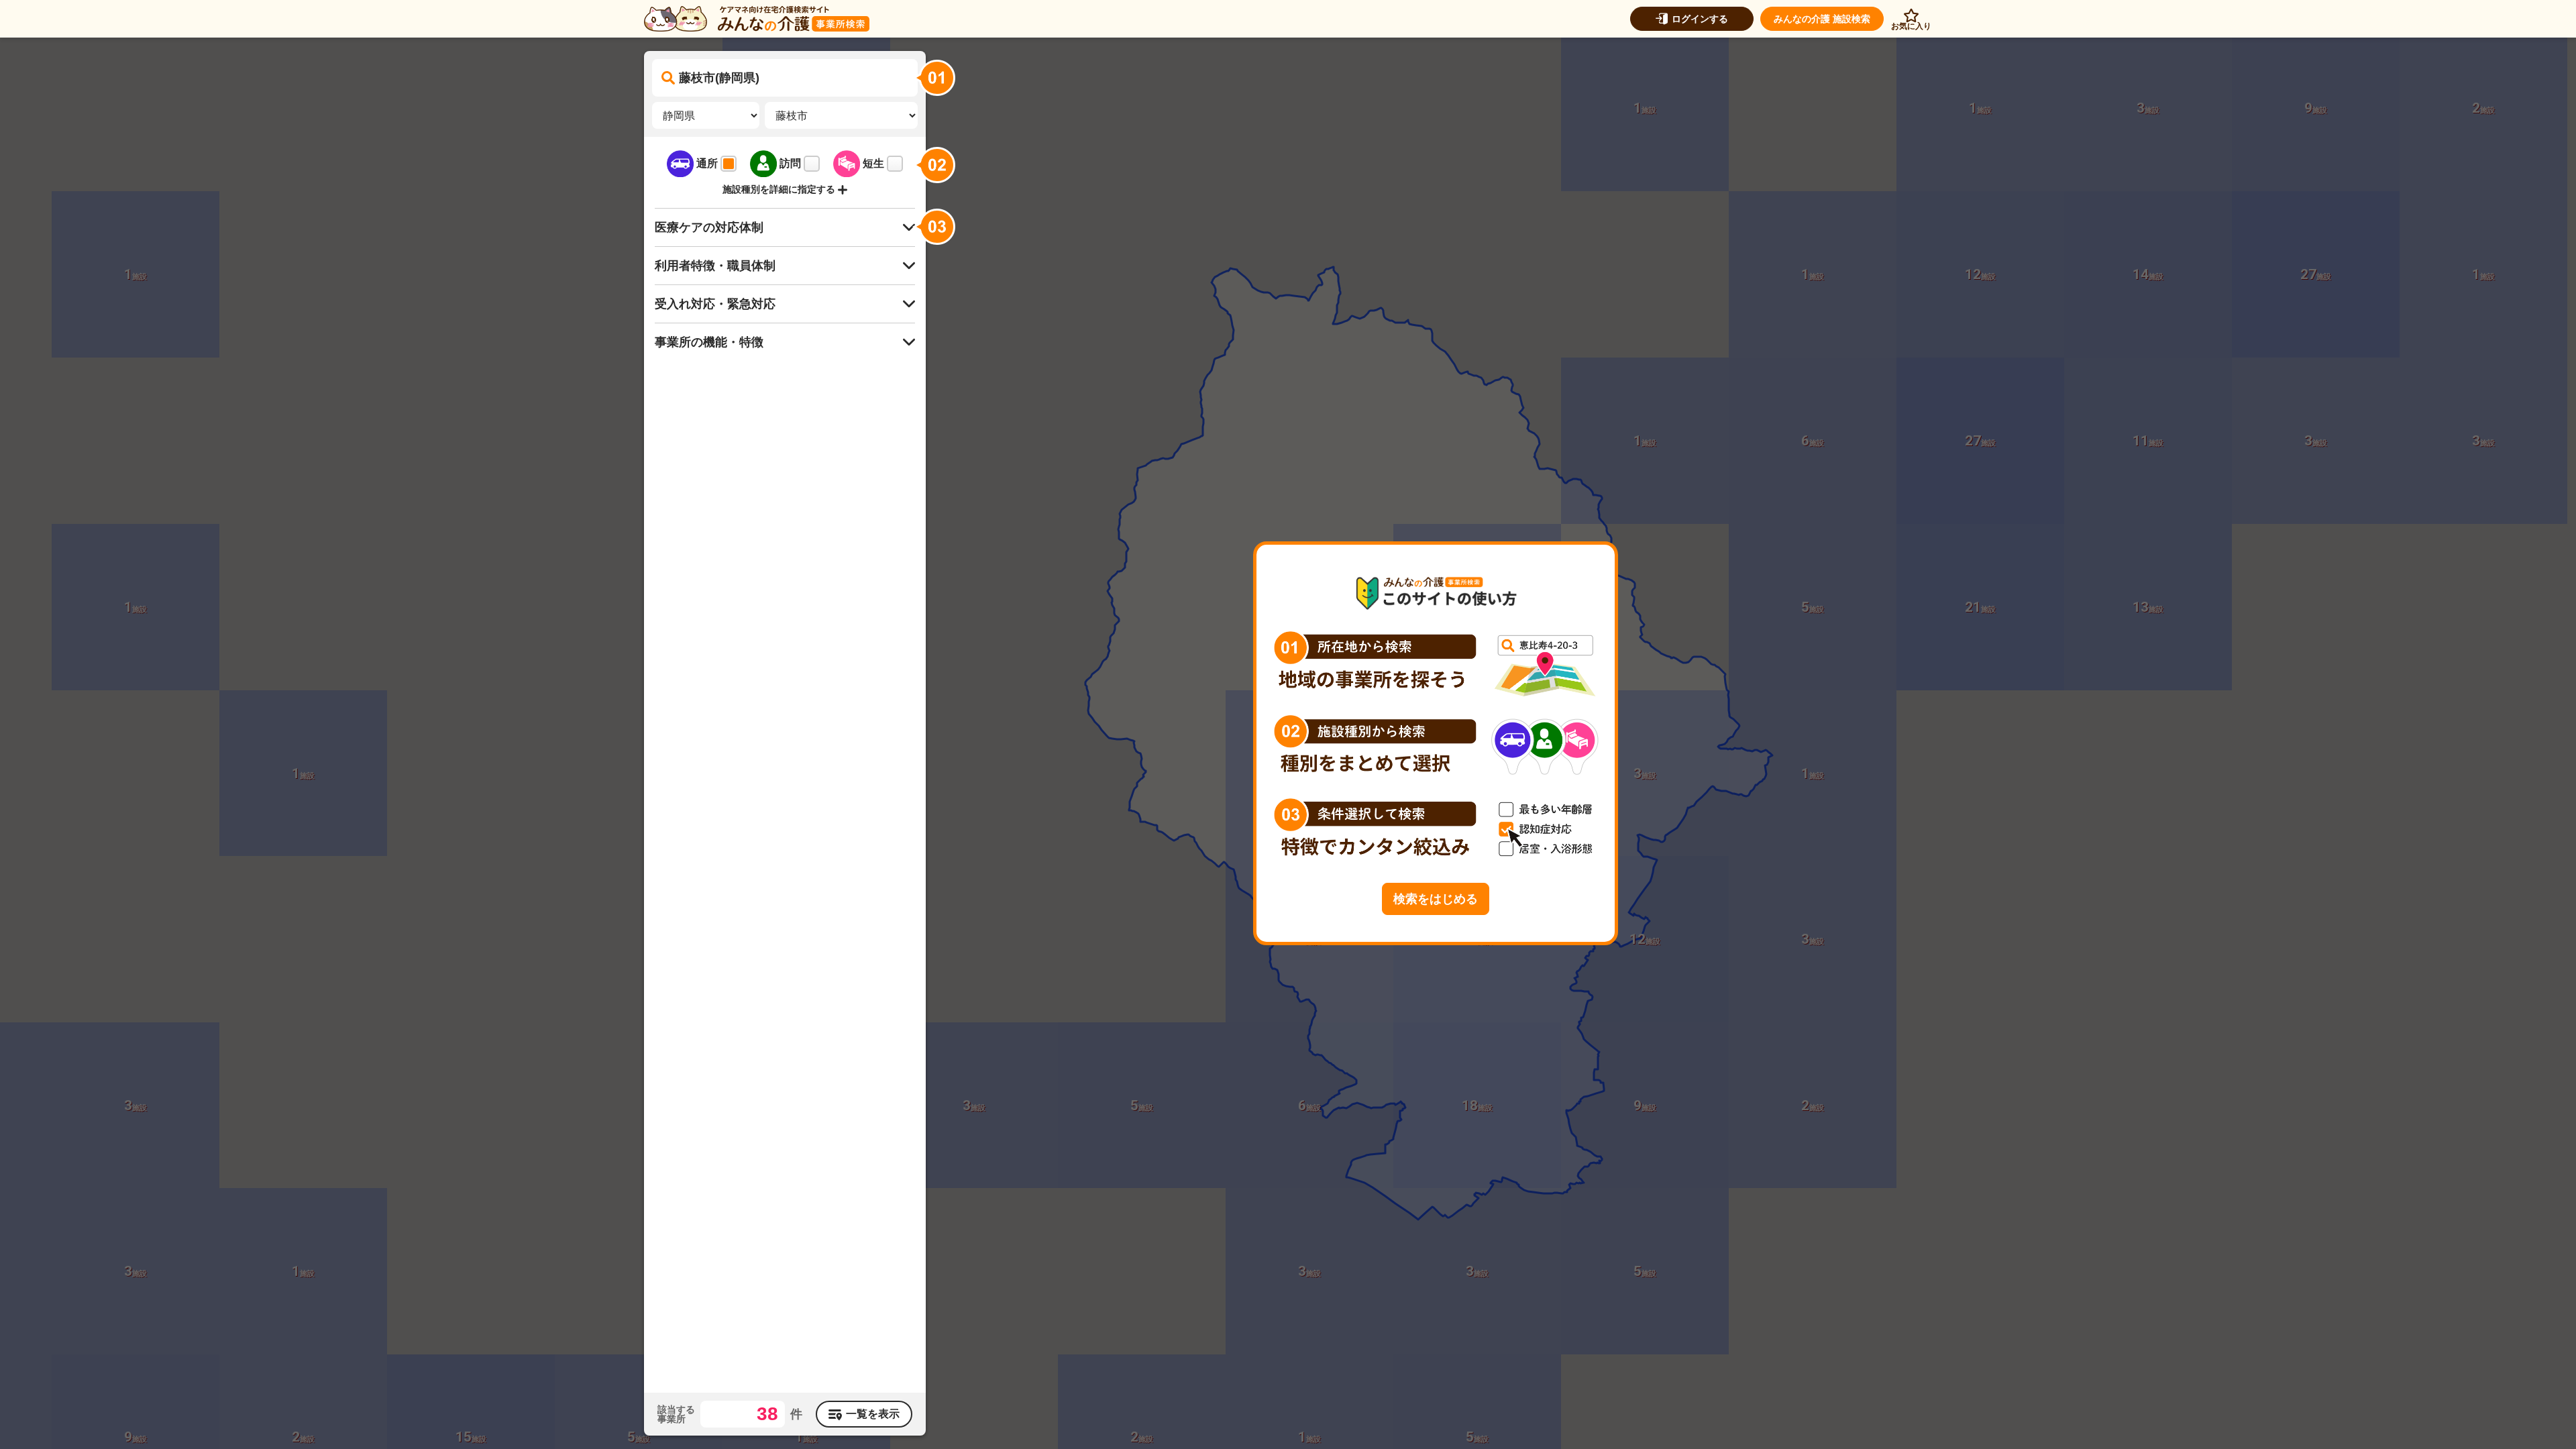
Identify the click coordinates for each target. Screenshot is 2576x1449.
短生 (873, 163)
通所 (707, 163)
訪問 (790, 163)
